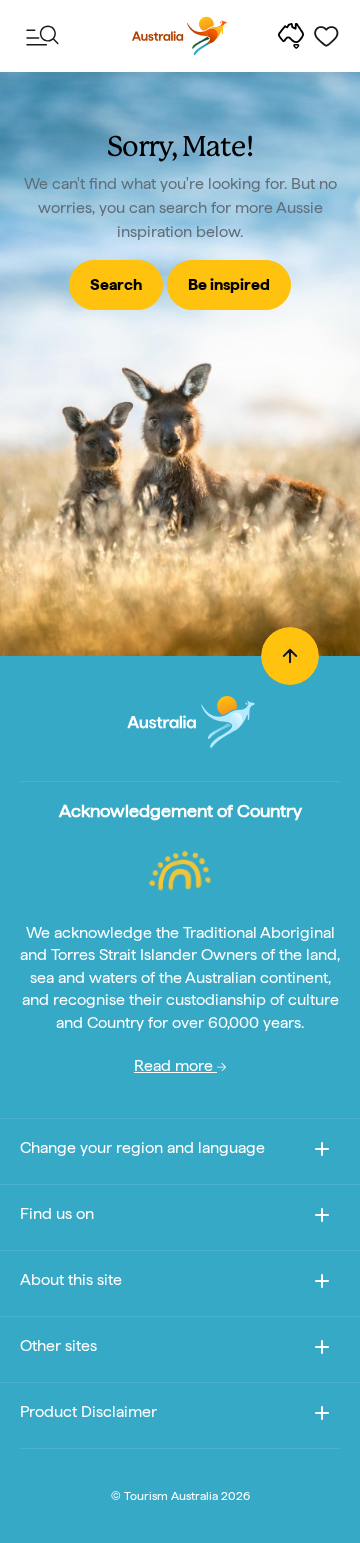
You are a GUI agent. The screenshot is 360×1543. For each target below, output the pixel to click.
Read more (175, 1065)
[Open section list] (322, 1416)
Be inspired (229, 284)
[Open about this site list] (322, 1284)
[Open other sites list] (322, 1350)
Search (116, 284)
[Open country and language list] (322, 1152)
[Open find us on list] (322, 1218)
